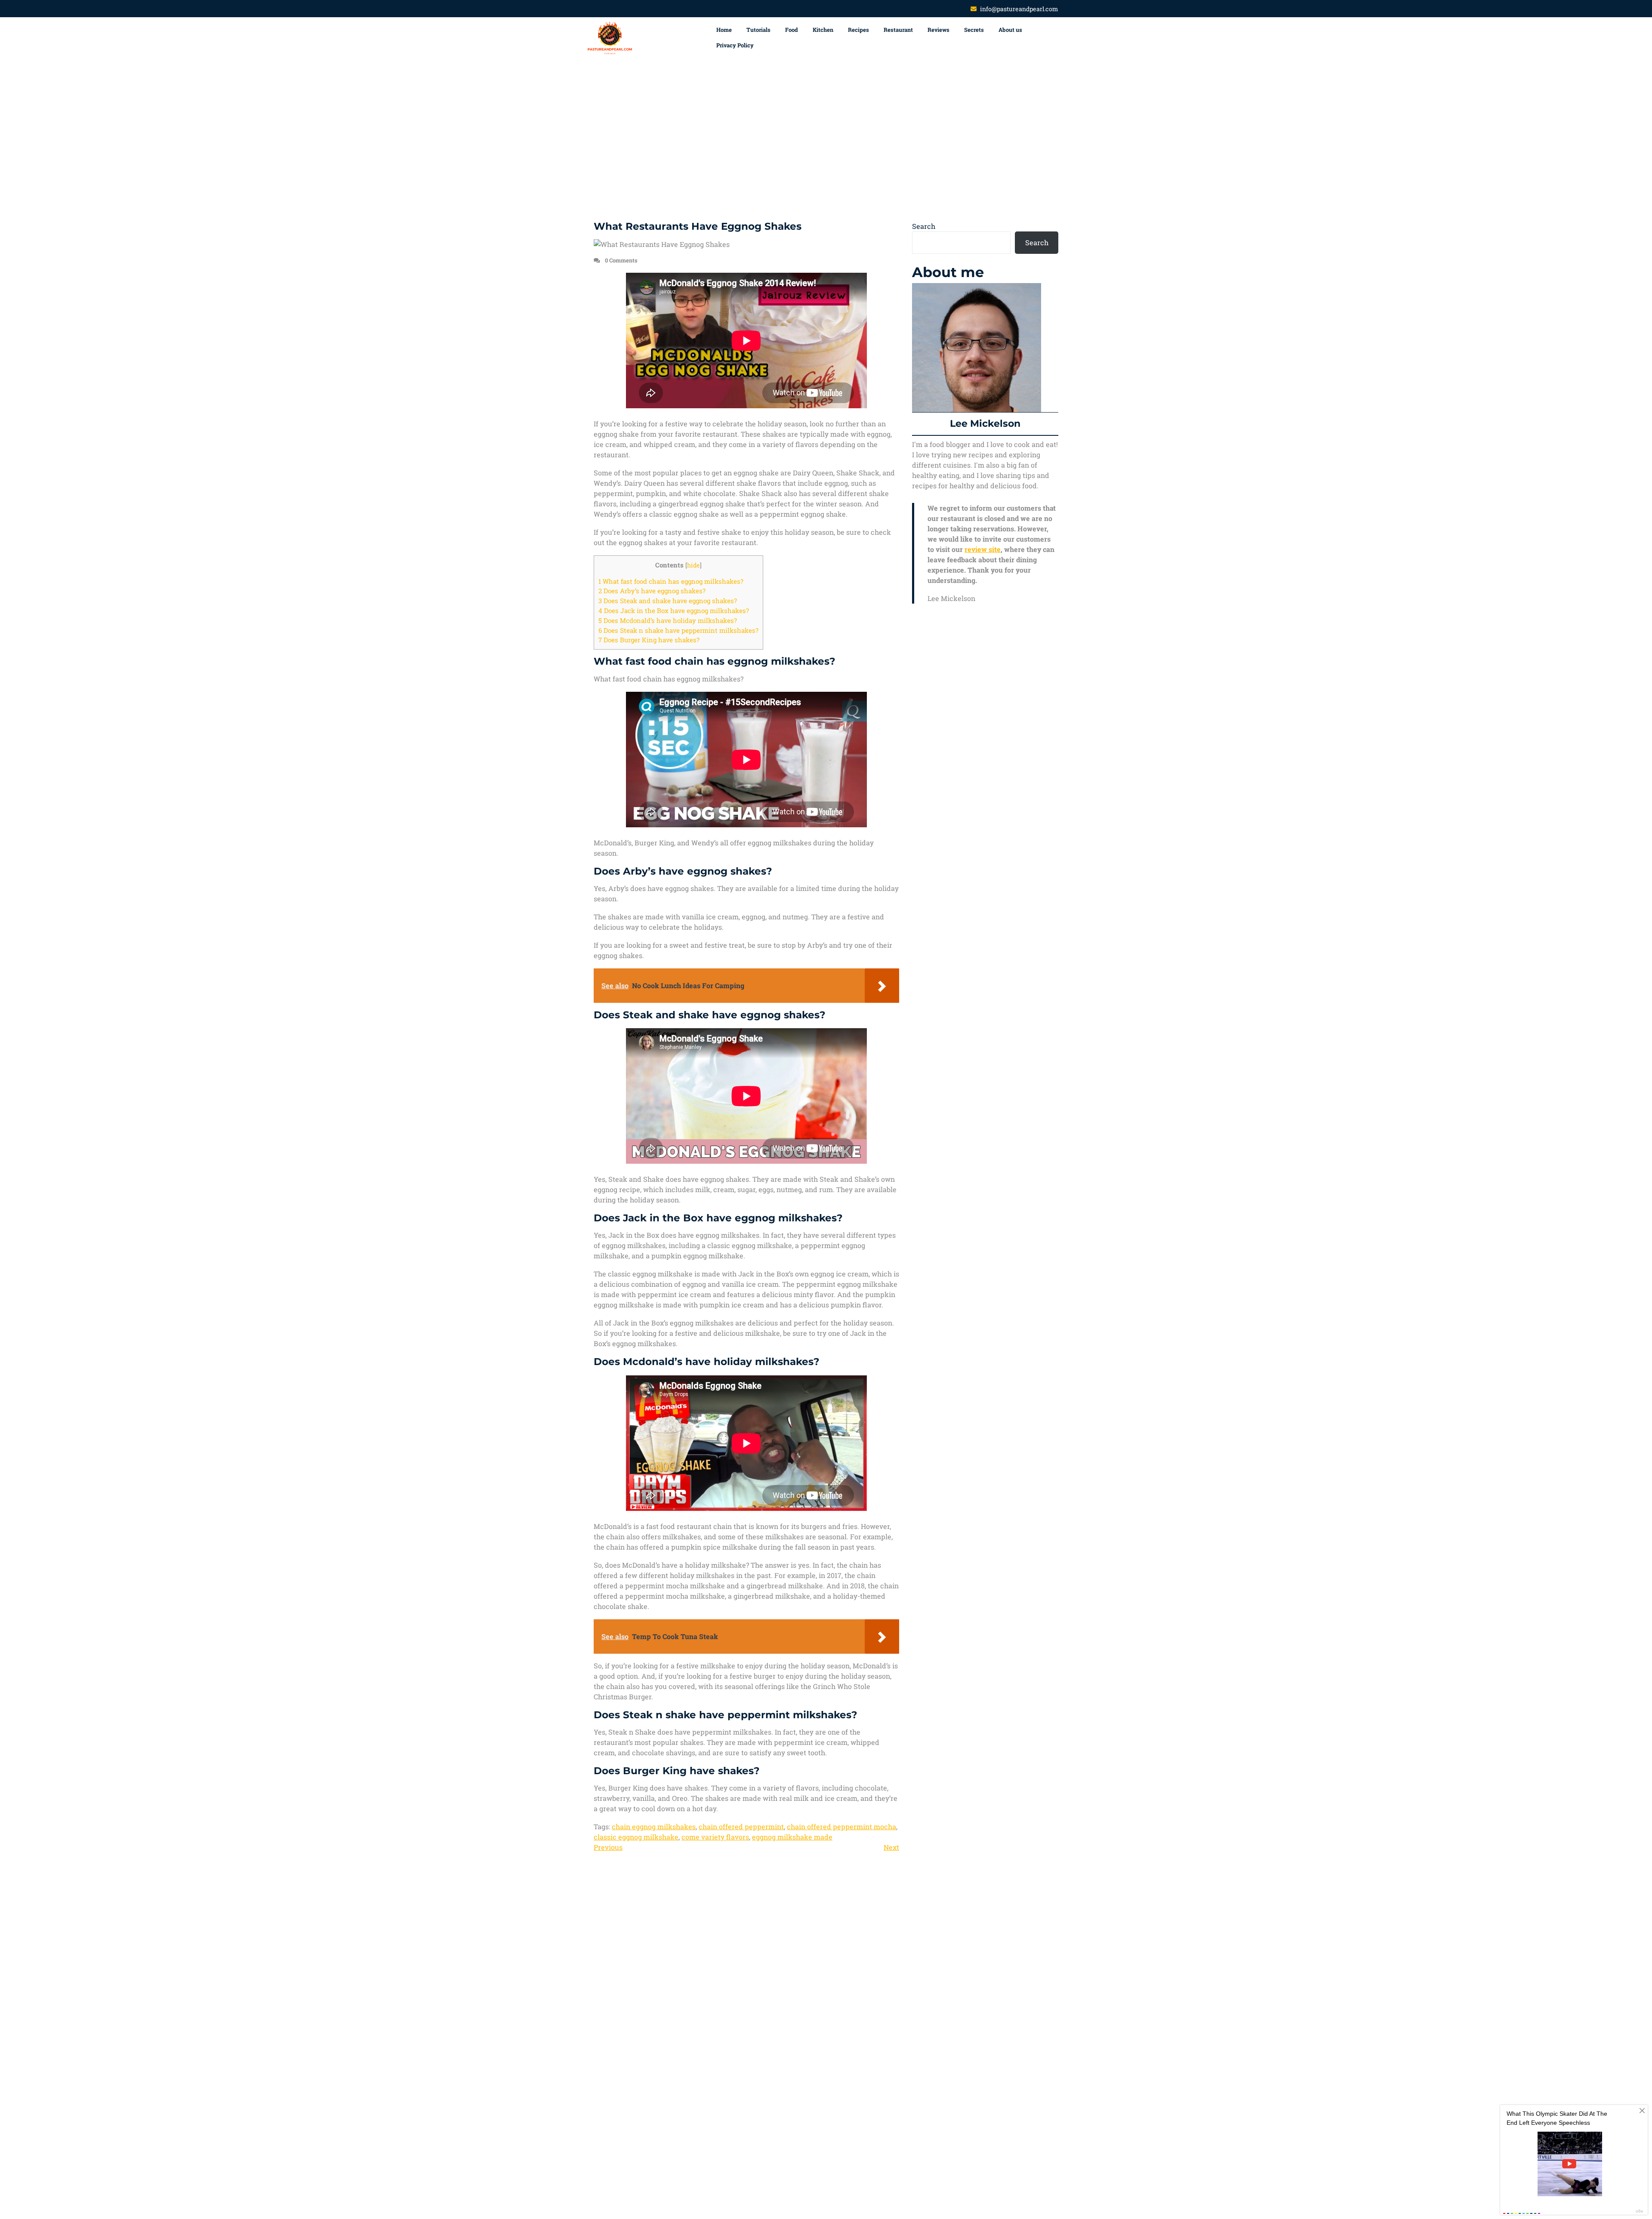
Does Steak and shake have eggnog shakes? (668, 601)
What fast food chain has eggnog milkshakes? (671, 581)
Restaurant (898, 30)
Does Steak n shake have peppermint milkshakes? (678, 630)
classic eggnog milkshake (636, 1837)
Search (924, 226)
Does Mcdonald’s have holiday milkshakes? (668, 620)
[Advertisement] (826, 140)
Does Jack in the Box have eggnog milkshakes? (674, 610)
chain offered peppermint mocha (841, 1826)
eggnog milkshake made (792, 1837)
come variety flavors (715, 1837)
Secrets (974, 30)
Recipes (858, 30)
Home (724, 30)
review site (983, 549)
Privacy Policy (735, 45)
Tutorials (758, 30)
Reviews (938, 30)
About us (1010, 30)
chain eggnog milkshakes (654, 1826)
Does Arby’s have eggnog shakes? (652, 591)
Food (792, 30)
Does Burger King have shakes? (649, 640)
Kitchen (823, 30)
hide (693, 565)
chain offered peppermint (741, 1826)
